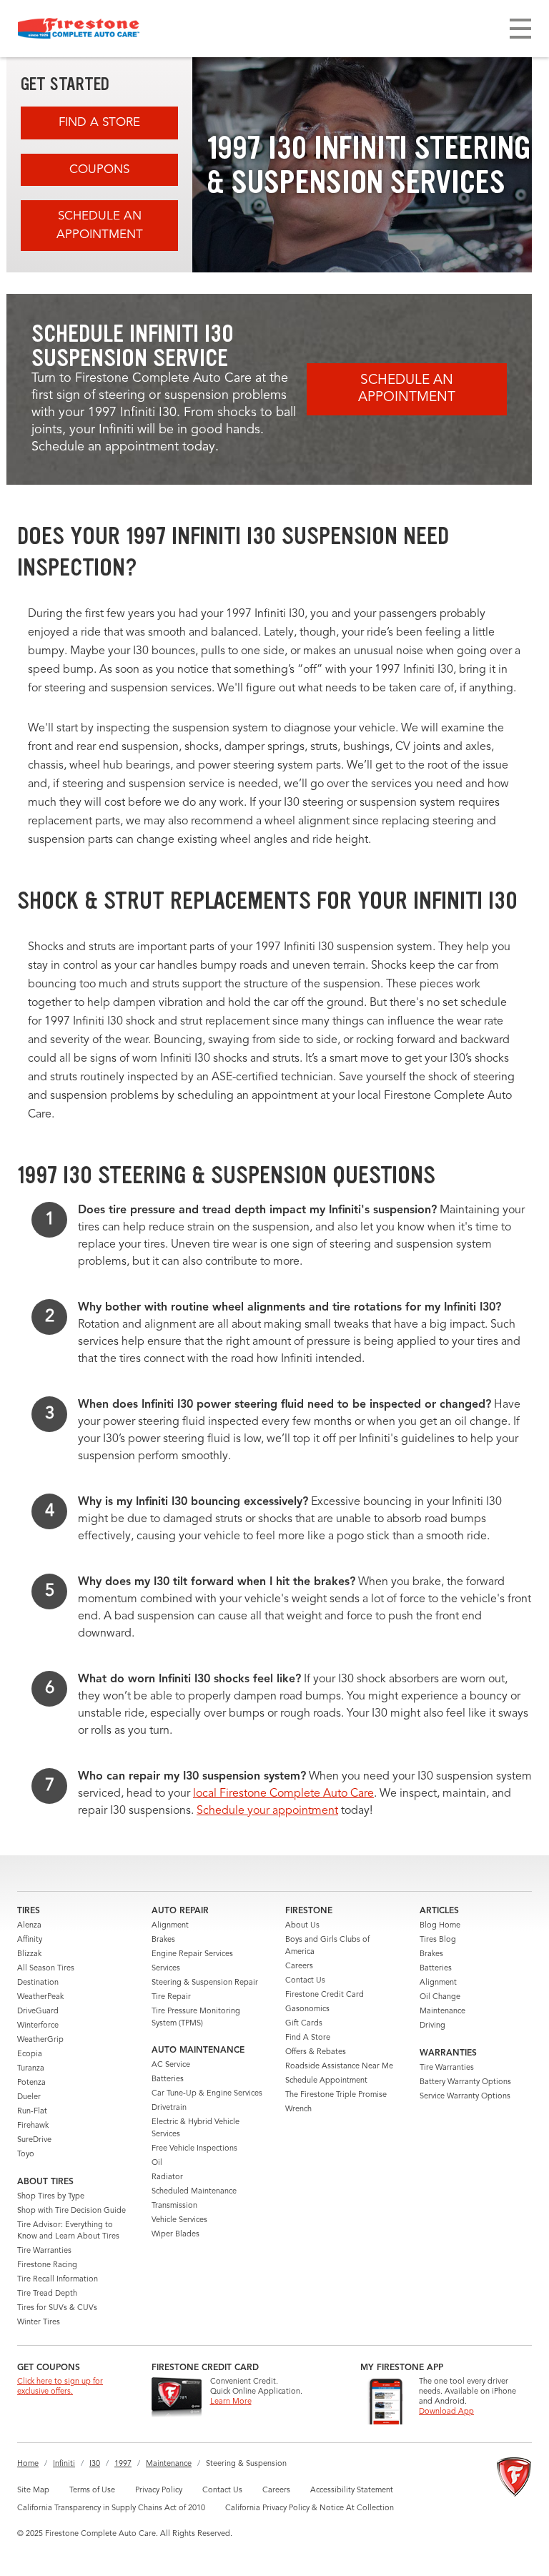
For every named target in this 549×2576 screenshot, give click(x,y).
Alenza (29, 1926)
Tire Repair (171, 1997)
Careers (299, 1966)
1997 (123, 2464)
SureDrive (34, 2140)
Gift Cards (304, 2024)
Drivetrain (169, 2108)
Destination (38, 1983)
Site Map (33, 2491)
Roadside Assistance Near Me (339, 2067)
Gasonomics (307, 2009)
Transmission (174, 2206)
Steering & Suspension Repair (205, 1983)
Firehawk (33, 2126)
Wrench (298, 2109)
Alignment (170, 1926)
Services (166, 1969)
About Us (302, 1926)
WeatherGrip (40, 2040)
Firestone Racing (47, 2265)
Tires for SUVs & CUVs (57, 2308)
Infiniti (64, 2464)
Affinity (30, 1940)
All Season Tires (46, 1969)
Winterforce (38, 2026)
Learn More (231, 2402)
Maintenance (442, 2012)
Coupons (99, 170)
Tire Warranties (44, 2251)
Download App (446, 2412)
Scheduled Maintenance (194, 2192)
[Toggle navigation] (520, 29)
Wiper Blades (175, 2235)
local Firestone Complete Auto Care (283, 1794)
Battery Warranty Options (465, 2082)
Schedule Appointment (326, 2081)
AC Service (171, 2065)
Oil (157, 2163)
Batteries (168, 2079)
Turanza (31, 2069)
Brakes (163, 1940)
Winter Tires (39, 2323)
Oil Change (440, 1997)
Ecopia (30, 2054)
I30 (95, 2464)
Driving (432, 2026)
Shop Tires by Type (51, 2197)
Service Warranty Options (465, 2097)
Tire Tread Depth (47, 2294)
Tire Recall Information (58, 2280)
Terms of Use (92, 2491)
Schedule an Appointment (100, 226)
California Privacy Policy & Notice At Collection (310, 2508)
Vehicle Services (179, 2220)
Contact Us (305, 1981)
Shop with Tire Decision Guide (71, 2211)
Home (28, 2464)
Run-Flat (32, 2112)
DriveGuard (38, 2012)
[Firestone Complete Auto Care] (79, 29)
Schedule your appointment (267, 1811)
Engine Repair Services (192, 1954)
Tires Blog (438, 1940)
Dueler (29, 2097)
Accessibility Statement (352, 2491)
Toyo (26, 2155)
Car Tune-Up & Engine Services (207, 2094)
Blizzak (29, 1954)
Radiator (167, 2177)
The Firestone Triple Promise (336, 2095)
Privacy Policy (159, 2491)
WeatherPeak (40, 1997)
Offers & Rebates (316, 2052)
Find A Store (99, 123)
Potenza (31, 2083)
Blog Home (440, 1926)
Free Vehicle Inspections (194, 2149)
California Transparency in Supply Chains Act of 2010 (111, 2508)
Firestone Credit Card (325, 1995)
